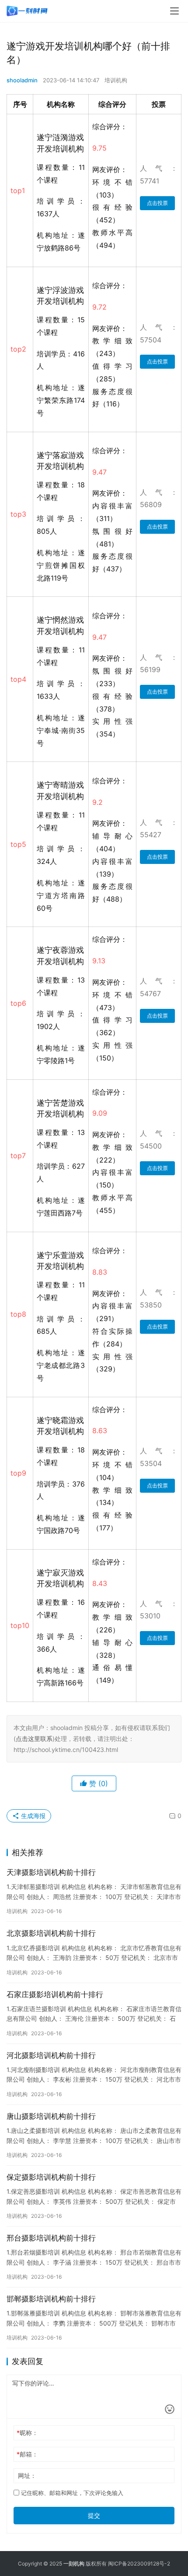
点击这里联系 (34, 1739)
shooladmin (22, 80)
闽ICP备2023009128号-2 (139, 2564)
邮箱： (27, 2454)
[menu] (174, 11)
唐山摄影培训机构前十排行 (51, 2116)
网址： (27, 2476)
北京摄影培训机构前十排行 (51, 1933)
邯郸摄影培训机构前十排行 (51, 2299)
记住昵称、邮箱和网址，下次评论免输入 (71, 2493)
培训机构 (116, 80)
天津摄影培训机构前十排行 (51, 1872)
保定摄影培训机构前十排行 (51, 2177)
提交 (94, 2515)
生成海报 (32, 1816)
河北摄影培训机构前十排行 (51, 2055)
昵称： (27, 2433)
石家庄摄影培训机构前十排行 (55, 1995)
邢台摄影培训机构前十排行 (51, 2238)
